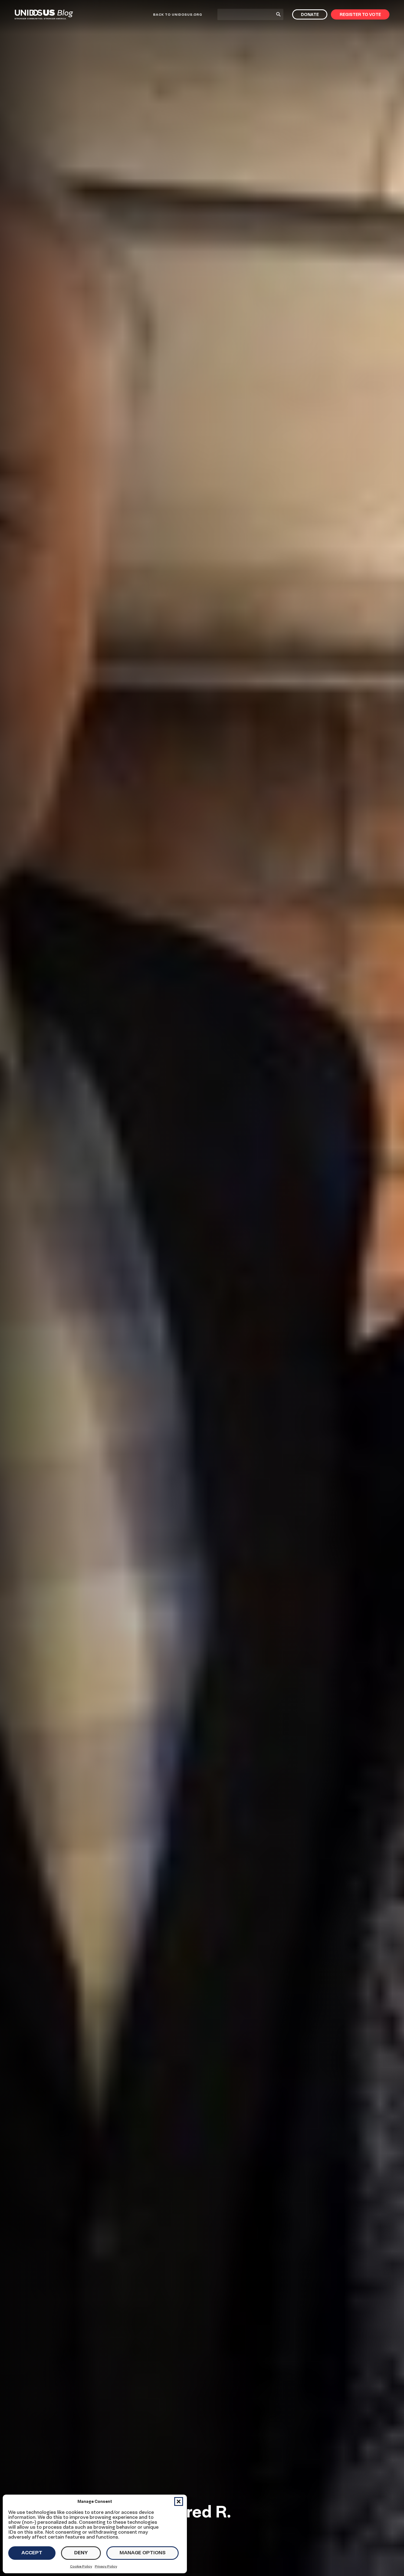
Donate (310, 14)
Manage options (142, 2552)
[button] (179, 2501)
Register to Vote (360, 14)
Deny (81, 2552)
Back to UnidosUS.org (178, 14)
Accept (32, 2552)
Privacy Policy (106, 2566)
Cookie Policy (81, 2566)
